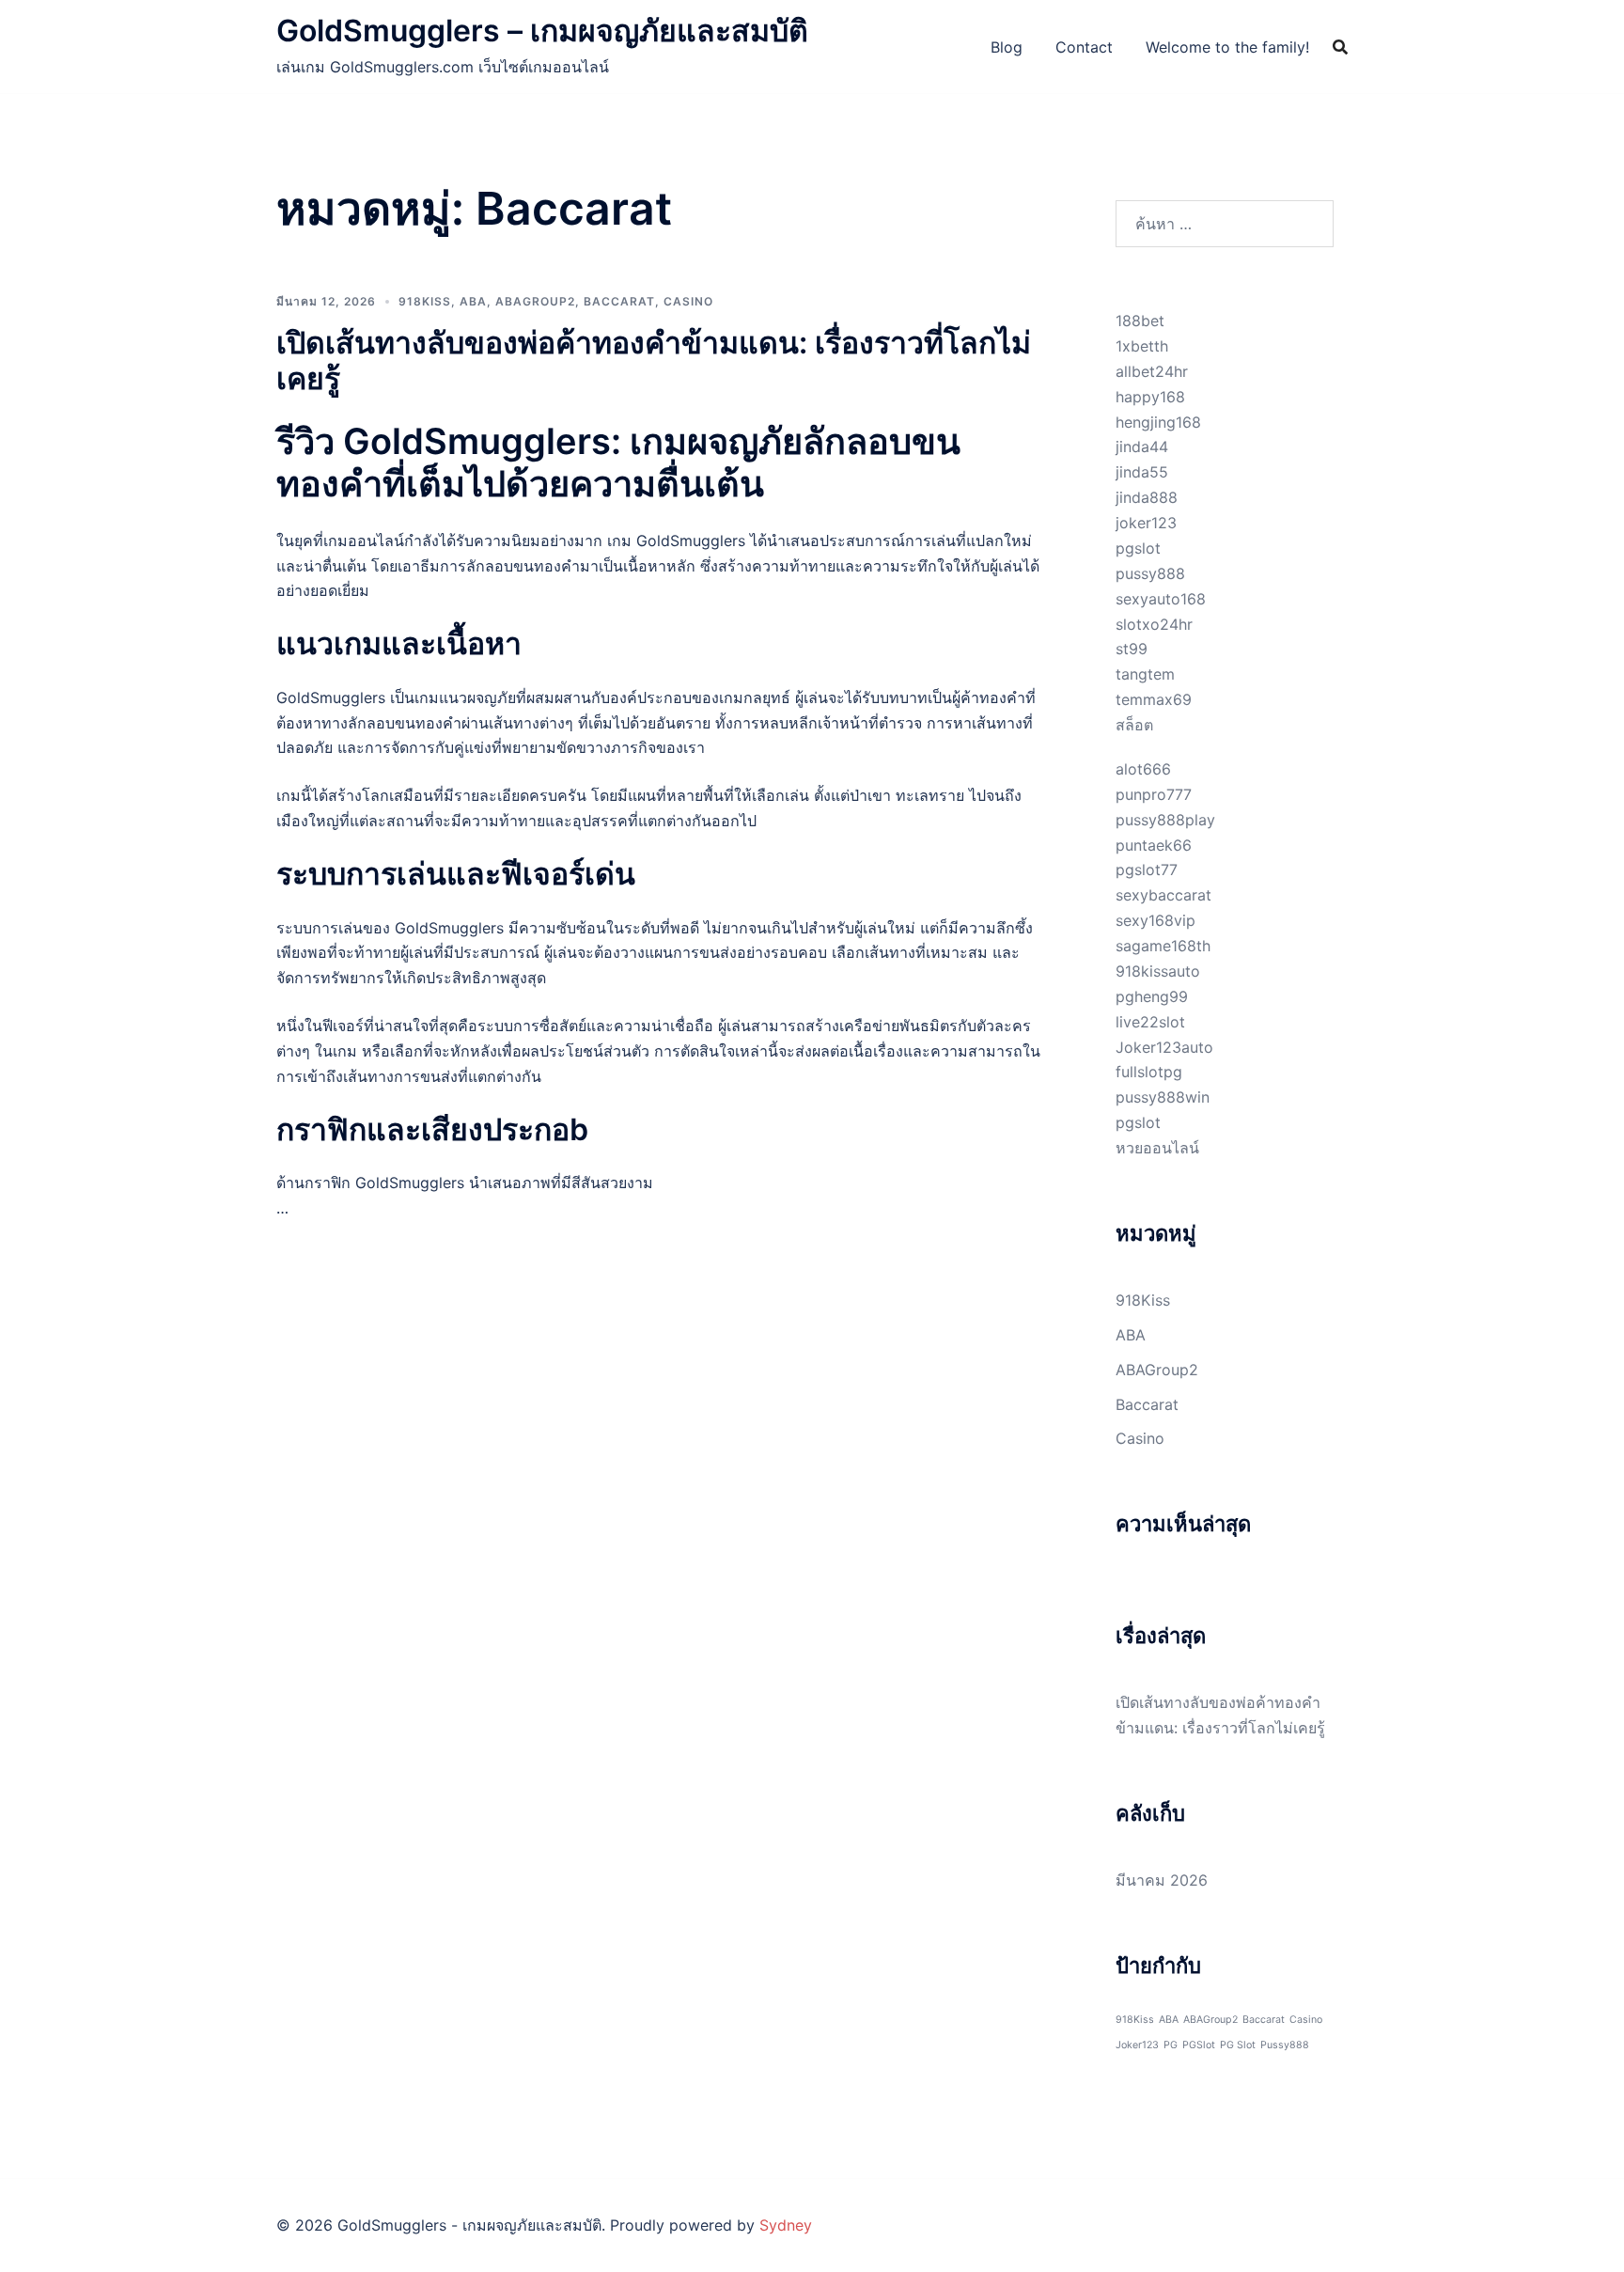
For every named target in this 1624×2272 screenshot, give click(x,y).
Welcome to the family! (1227, 47)
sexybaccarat (1163, 895)
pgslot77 (1147, 870)
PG (1171, 2045)
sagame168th (1163, 946)
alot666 (1143, 769)
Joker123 (1137, 2045)
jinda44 (1142, 447)
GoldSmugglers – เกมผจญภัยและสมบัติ (542, 31)
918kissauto (1158, 971)
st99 (1132, 649)
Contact (1084, 47)
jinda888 (1147, 497)
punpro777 (1154, 794)
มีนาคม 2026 (1162, 1880)
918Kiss (425, 301)
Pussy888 (1285, 2045)
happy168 (1150, 397)
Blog (1007, 47)
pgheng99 (1152, 996)
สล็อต (1134, 725)
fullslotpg (1149, 1072)
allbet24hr (1152, 371)
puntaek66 (1154, 845)
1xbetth (1142, 346)
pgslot (1138, 548)
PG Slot (1238, 2045)
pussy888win (1163, 1097)
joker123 (1146, 523)
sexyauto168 (1161, 599)
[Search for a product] (1340, 47)
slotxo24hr (1154, 624)
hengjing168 (1158, 422)
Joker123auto (1164, 1047)
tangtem (1145, 674)
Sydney (786, 2225)
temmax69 (1154, 699)
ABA (473, 301)
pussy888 (1150, 573)
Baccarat (619, 301)
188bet (1140, 321)
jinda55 (1142, 472)
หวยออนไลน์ (1157, 1148)
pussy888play (1165, 820)
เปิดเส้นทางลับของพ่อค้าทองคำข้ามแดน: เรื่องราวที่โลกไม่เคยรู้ (654, 360)
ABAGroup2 (535, 301)
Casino (688, 301)
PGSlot (1199, 2045)
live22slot (1150, 1022)
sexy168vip (1156, 920)
